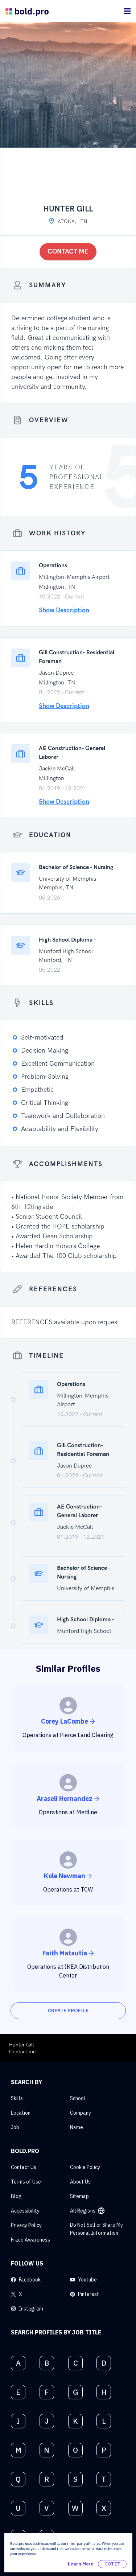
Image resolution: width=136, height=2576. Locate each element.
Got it (112, 2564)
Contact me (68, 252)
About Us (80, 2182)
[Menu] (127, 11)
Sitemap (79, 2196)
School (78, 2098)
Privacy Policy (26, 2225)
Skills (17, 2098)
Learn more (81, 2564)
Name (77, 2127)
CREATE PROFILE (68, 2011)
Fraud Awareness (30, 2240)
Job (15, 2127)
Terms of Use (26, 2182)
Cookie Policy (85, 2167)
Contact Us (24, 2167)
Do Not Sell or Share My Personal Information (96, 2229)
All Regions (83, 2211)
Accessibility (25, 2211)
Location (21, 2113)
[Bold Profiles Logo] (27, 11)
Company (81, 2113)
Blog (16, 2196)
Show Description (64, 610)
